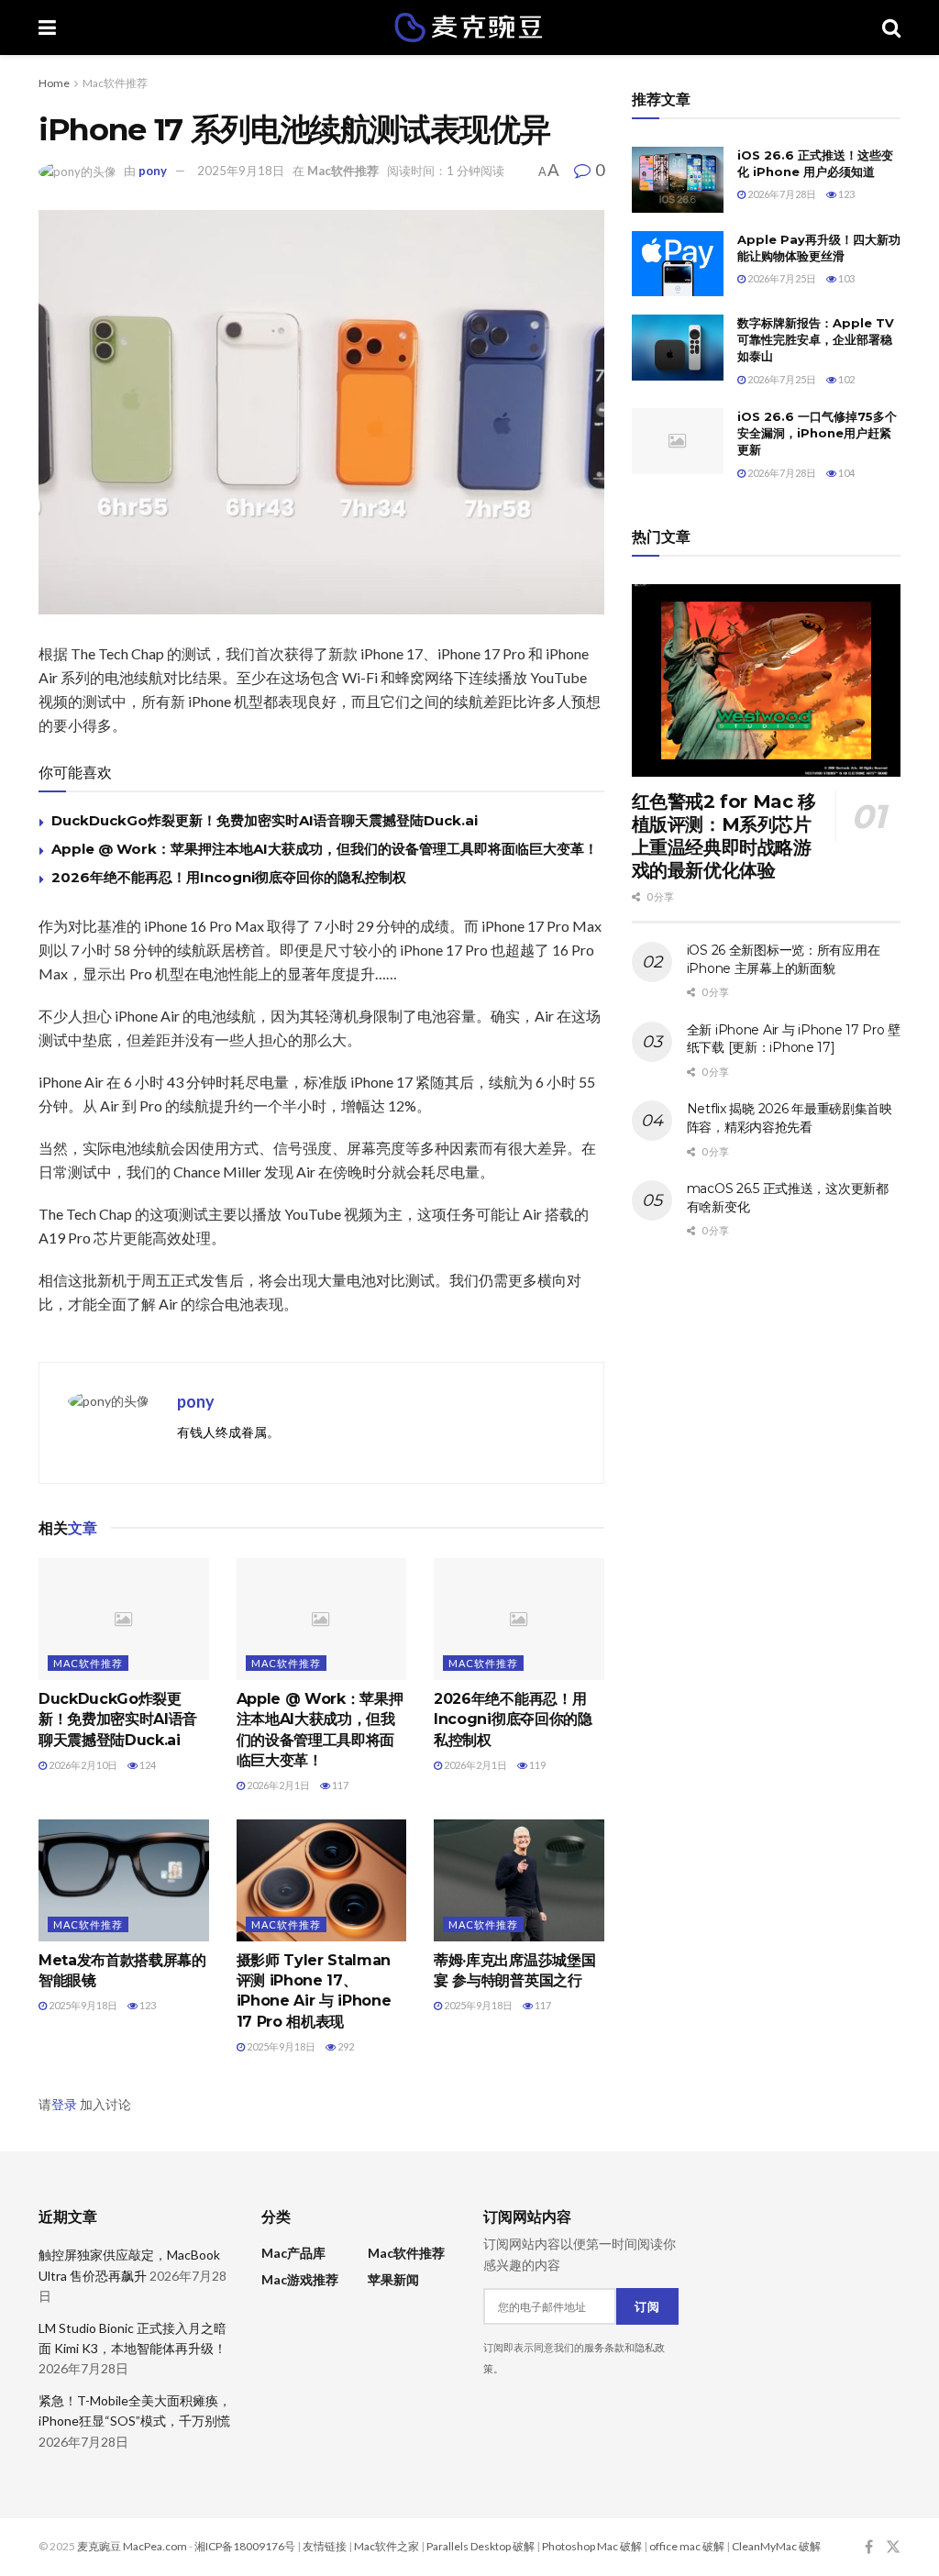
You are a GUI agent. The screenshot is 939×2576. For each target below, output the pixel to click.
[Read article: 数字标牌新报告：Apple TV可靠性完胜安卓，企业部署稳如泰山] (678, 348)
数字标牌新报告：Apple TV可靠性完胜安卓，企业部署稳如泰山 (816, 339)
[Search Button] (891, 28)
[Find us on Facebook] (869, 2547)
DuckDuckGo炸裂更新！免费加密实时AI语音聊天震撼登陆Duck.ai (265, 820)
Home (54, 83)
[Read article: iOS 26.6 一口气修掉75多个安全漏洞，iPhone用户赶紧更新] (678, 441)
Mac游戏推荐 (300, 2279)
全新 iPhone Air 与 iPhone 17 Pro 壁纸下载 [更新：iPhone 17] (794, 1039)
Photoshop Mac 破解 (592, 2546)
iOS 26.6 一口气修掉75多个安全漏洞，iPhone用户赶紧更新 (817, 433)
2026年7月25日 (781, 278)
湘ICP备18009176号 (245, 2546)
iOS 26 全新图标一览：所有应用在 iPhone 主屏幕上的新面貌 (784, 959)
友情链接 (325, 2546)
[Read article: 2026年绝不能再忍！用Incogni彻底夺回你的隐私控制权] (519, 1619)
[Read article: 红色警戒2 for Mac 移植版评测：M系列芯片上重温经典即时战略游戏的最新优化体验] (766, 680)
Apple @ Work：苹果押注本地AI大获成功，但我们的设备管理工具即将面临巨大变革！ (325, 849)
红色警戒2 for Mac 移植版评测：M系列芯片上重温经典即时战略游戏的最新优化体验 (724, 836)
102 (845, 379)
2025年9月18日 (241, 171)
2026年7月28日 (781, 194)
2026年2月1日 (277, 1785)
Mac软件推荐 (115, 83)
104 (845, 473)
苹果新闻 (393, 2279)
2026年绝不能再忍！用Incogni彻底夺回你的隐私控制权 (229, 877)
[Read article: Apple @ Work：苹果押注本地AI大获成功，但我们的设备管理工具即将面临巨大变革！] (322, 1619)
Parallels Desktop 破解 (481, 2546)
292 (345, 2046)
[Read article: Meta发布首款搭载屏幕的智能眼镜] (124, 1880)
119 (536, 1765)
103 (845, 278)
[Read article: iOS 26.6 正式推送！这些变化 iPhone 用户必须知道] (678, 180)
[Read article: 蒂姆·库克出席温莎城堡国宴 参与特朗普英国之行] (519, 1880)
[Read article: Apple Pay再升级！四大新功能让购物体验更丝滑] (678, 264)
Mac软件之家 (387, 2546)
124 (147, 1765)
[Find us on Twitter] (893, 2547)
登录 (64, 2104)
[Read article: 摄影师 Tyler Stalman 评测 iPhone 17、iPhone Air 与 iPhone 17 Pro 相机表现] (322, 1880)
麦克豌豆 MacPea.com (132, 2546)
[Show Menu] (47, 28)
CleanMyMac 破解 (776, 2546)
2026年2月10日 (82, 1765)
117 (339, 1785)
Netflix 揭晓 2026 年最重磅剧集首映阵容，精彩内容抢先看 (790, 1118)
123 (147, 2005)
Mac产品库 (293, 2253)
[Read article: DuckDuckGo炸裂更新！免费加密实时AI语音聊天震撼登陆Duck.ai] (124, 1619)
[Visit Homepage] (469, 28)
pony (153, 171)
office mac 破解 (687, 2546)
